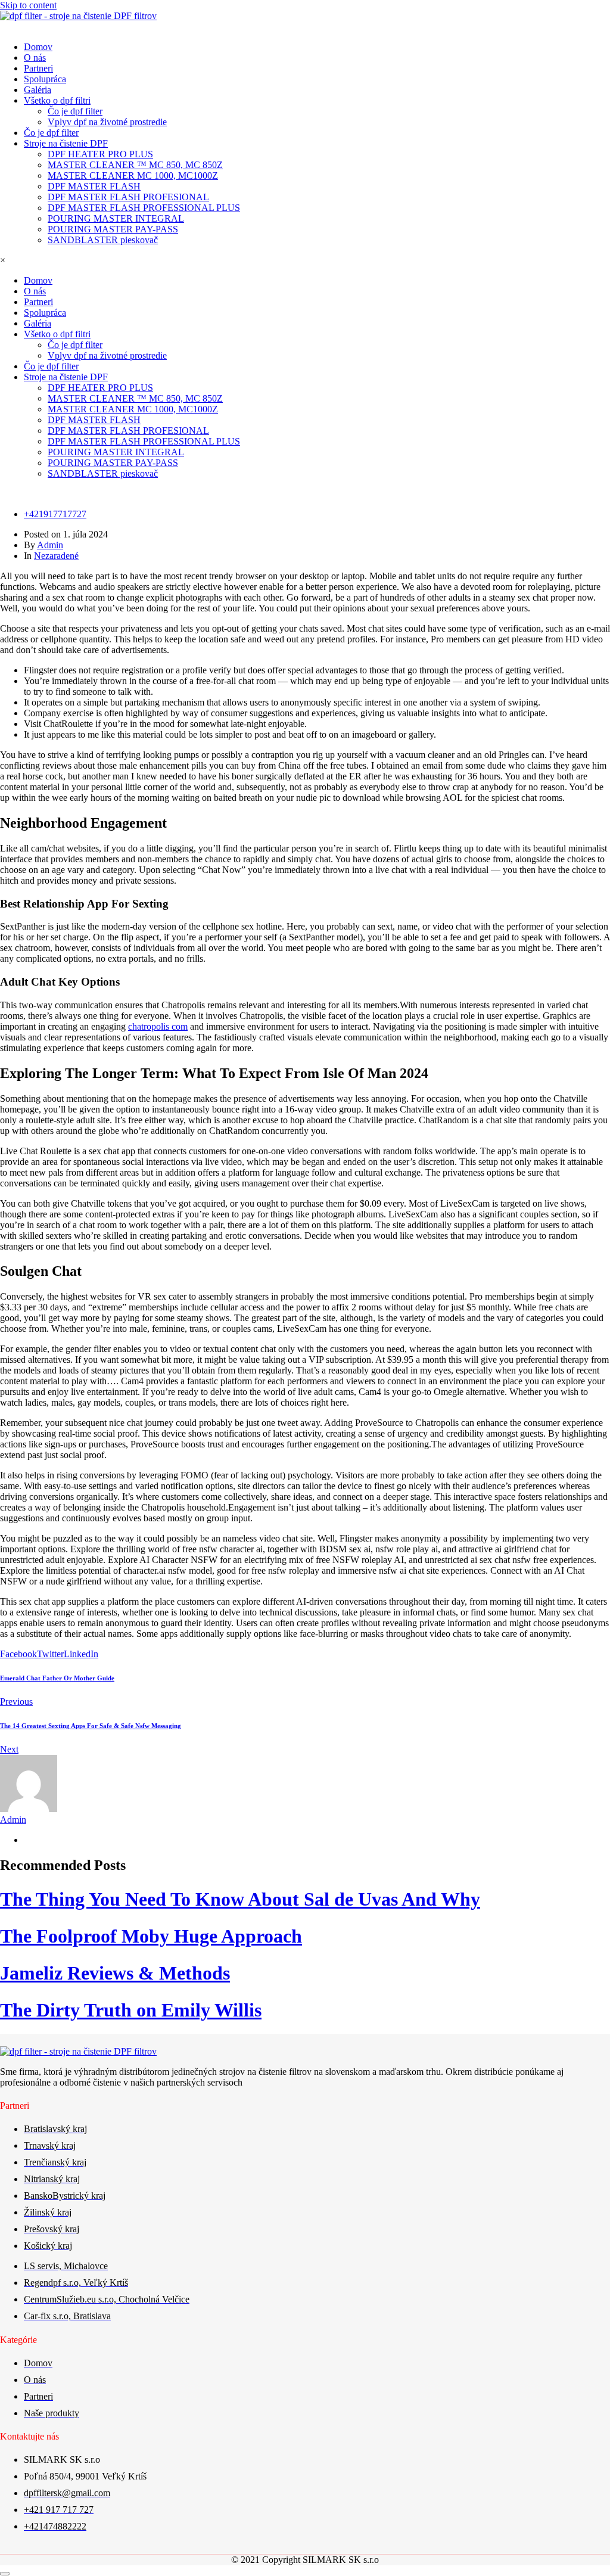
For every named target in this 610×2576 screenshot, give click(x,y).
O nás (35, 58)
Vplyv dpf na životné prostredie (107, 122)
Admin (50, 545)
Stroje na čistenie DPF (66, 143)
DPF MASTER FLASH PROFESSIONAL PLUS (144, 208)
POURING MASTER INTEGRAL (116, 218)
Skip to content (28, 5)
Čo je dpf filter (75, 111)
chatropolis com (158, 1026)
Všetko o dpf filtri (57, 100)
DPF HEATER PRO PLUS (100, 154)
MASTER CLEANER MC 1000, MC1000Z (133, 175)
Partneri (38, 68)
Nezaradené (56, 556)
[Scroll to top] (5, 2574)
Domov (38, 47)
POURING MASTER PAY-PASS (113, 229)
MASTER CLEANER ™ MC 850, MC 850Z (135, 165)
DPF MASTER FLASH (94, 186)
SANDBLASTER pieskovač (103, 240)
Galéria (38, 90)
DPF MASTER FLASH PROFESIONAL (128, 197)
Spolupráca (45, 79)
